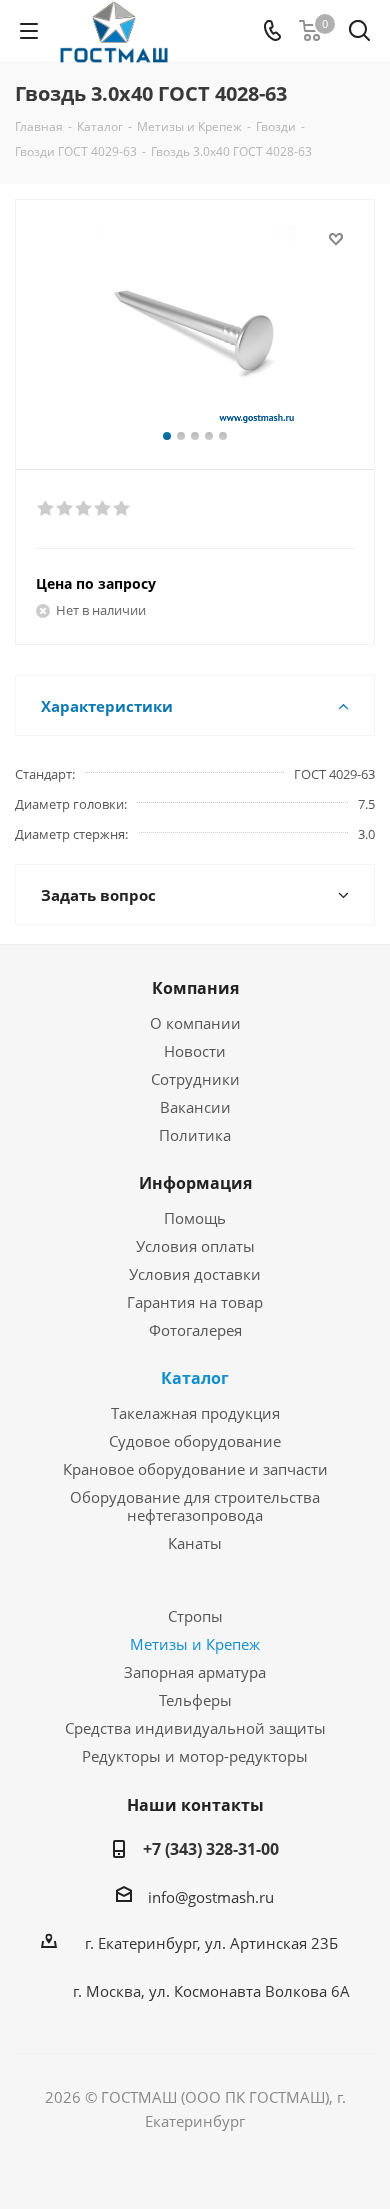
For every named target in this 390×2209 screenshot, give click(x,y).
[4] (103, 509)
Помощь (195, 1218)
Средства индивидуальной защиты (195, 1728)
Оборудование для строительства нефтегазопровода (195, 1506)
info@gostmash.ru (211, 1897)
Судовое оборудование (195, 1441)
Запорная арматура (195, 1672)
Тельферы (195, 1700)
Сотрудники (195, 1079)
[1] (46, 509)
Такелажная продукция (195, 1413)
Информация (195, 1183)
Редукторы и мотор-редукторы (195, 1756)
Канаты (195, 1543)
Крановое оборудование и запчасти (195, 1469)
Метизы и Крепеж (195, 1644)
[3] (84, 509)
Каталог (195, 1378)
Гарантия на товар (195, 1302)
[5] (122, 509)
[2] (65, 509)
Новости (195, 1051)
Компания (195, 988)
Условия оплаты (195, 1246)
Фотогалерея (195, 1330)
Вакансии (195, 1107)
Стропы (195, 1616)
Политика (195, 1135)
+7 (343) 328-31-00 (211, 1849)
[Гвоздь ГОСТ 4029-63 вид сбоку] (195, 325)
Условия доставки (195, 1274)
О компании (195, 1023)
